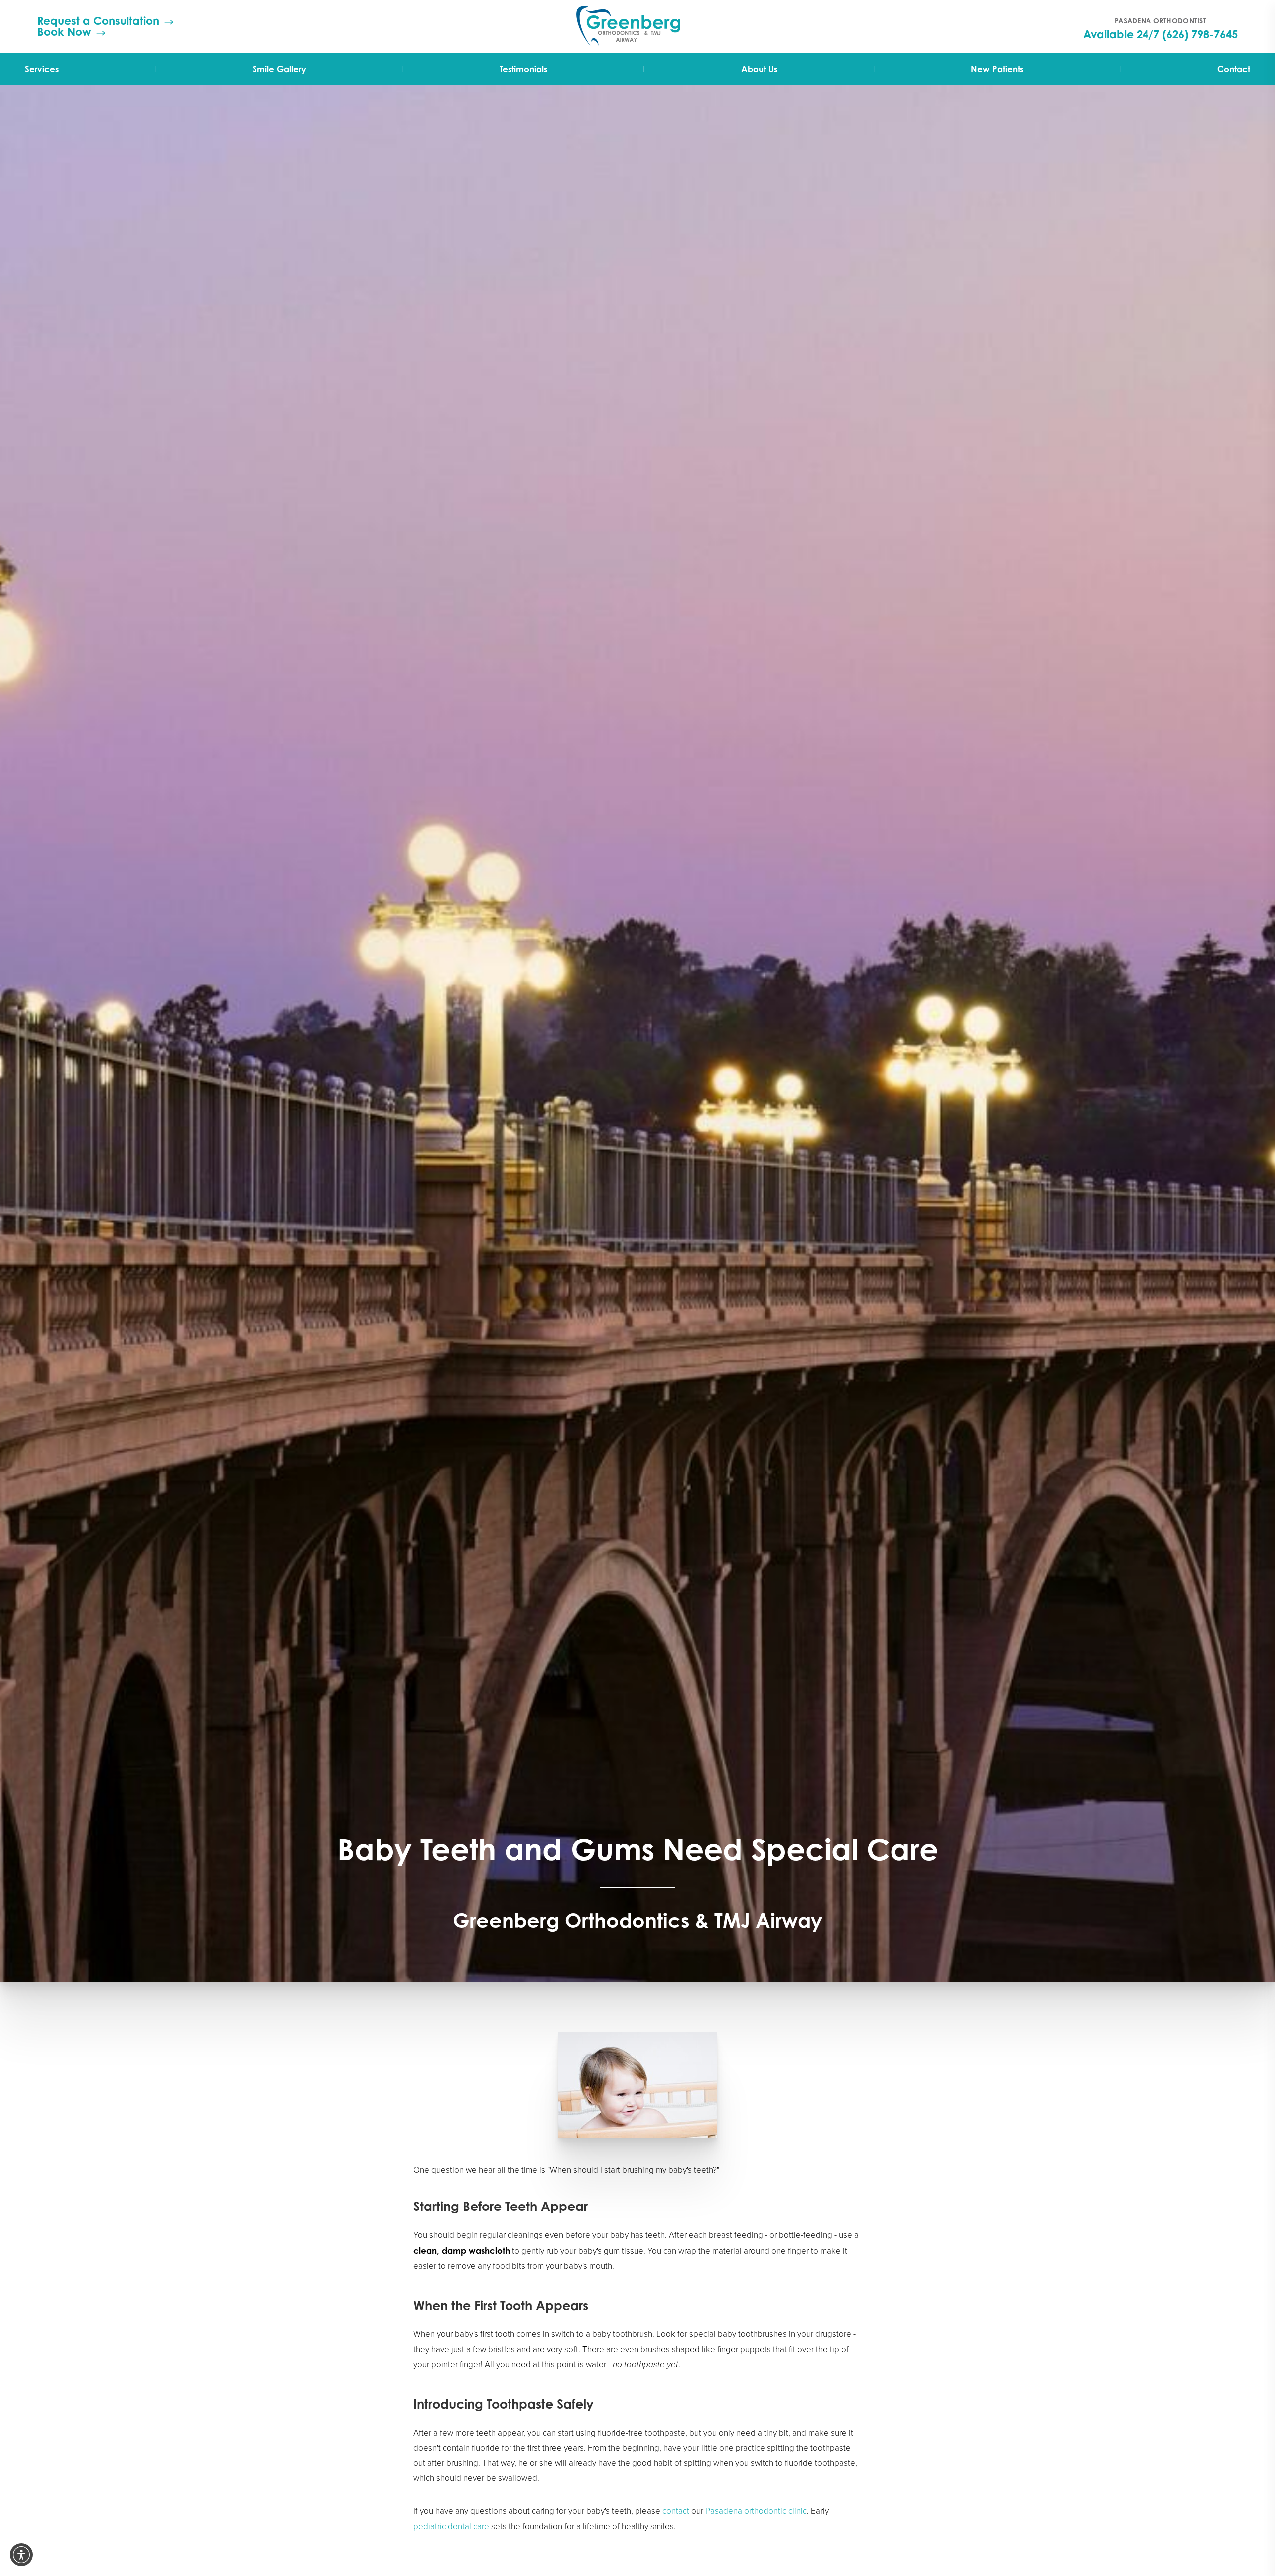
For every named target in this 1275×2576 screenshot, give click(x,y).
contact (676, 2511)
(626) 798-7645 (1200, 34)
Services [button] (42, 69)
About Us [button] (759, 69)
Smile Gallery (279, 69)
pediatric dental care (451, 2526)
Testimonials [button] (523, 69)
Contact (1234, 69)
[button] (21, 2555)
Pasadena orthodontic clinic (756, 2511)
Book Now (64, 32)
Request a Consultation (98, 21)
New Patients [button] (997, 69)
